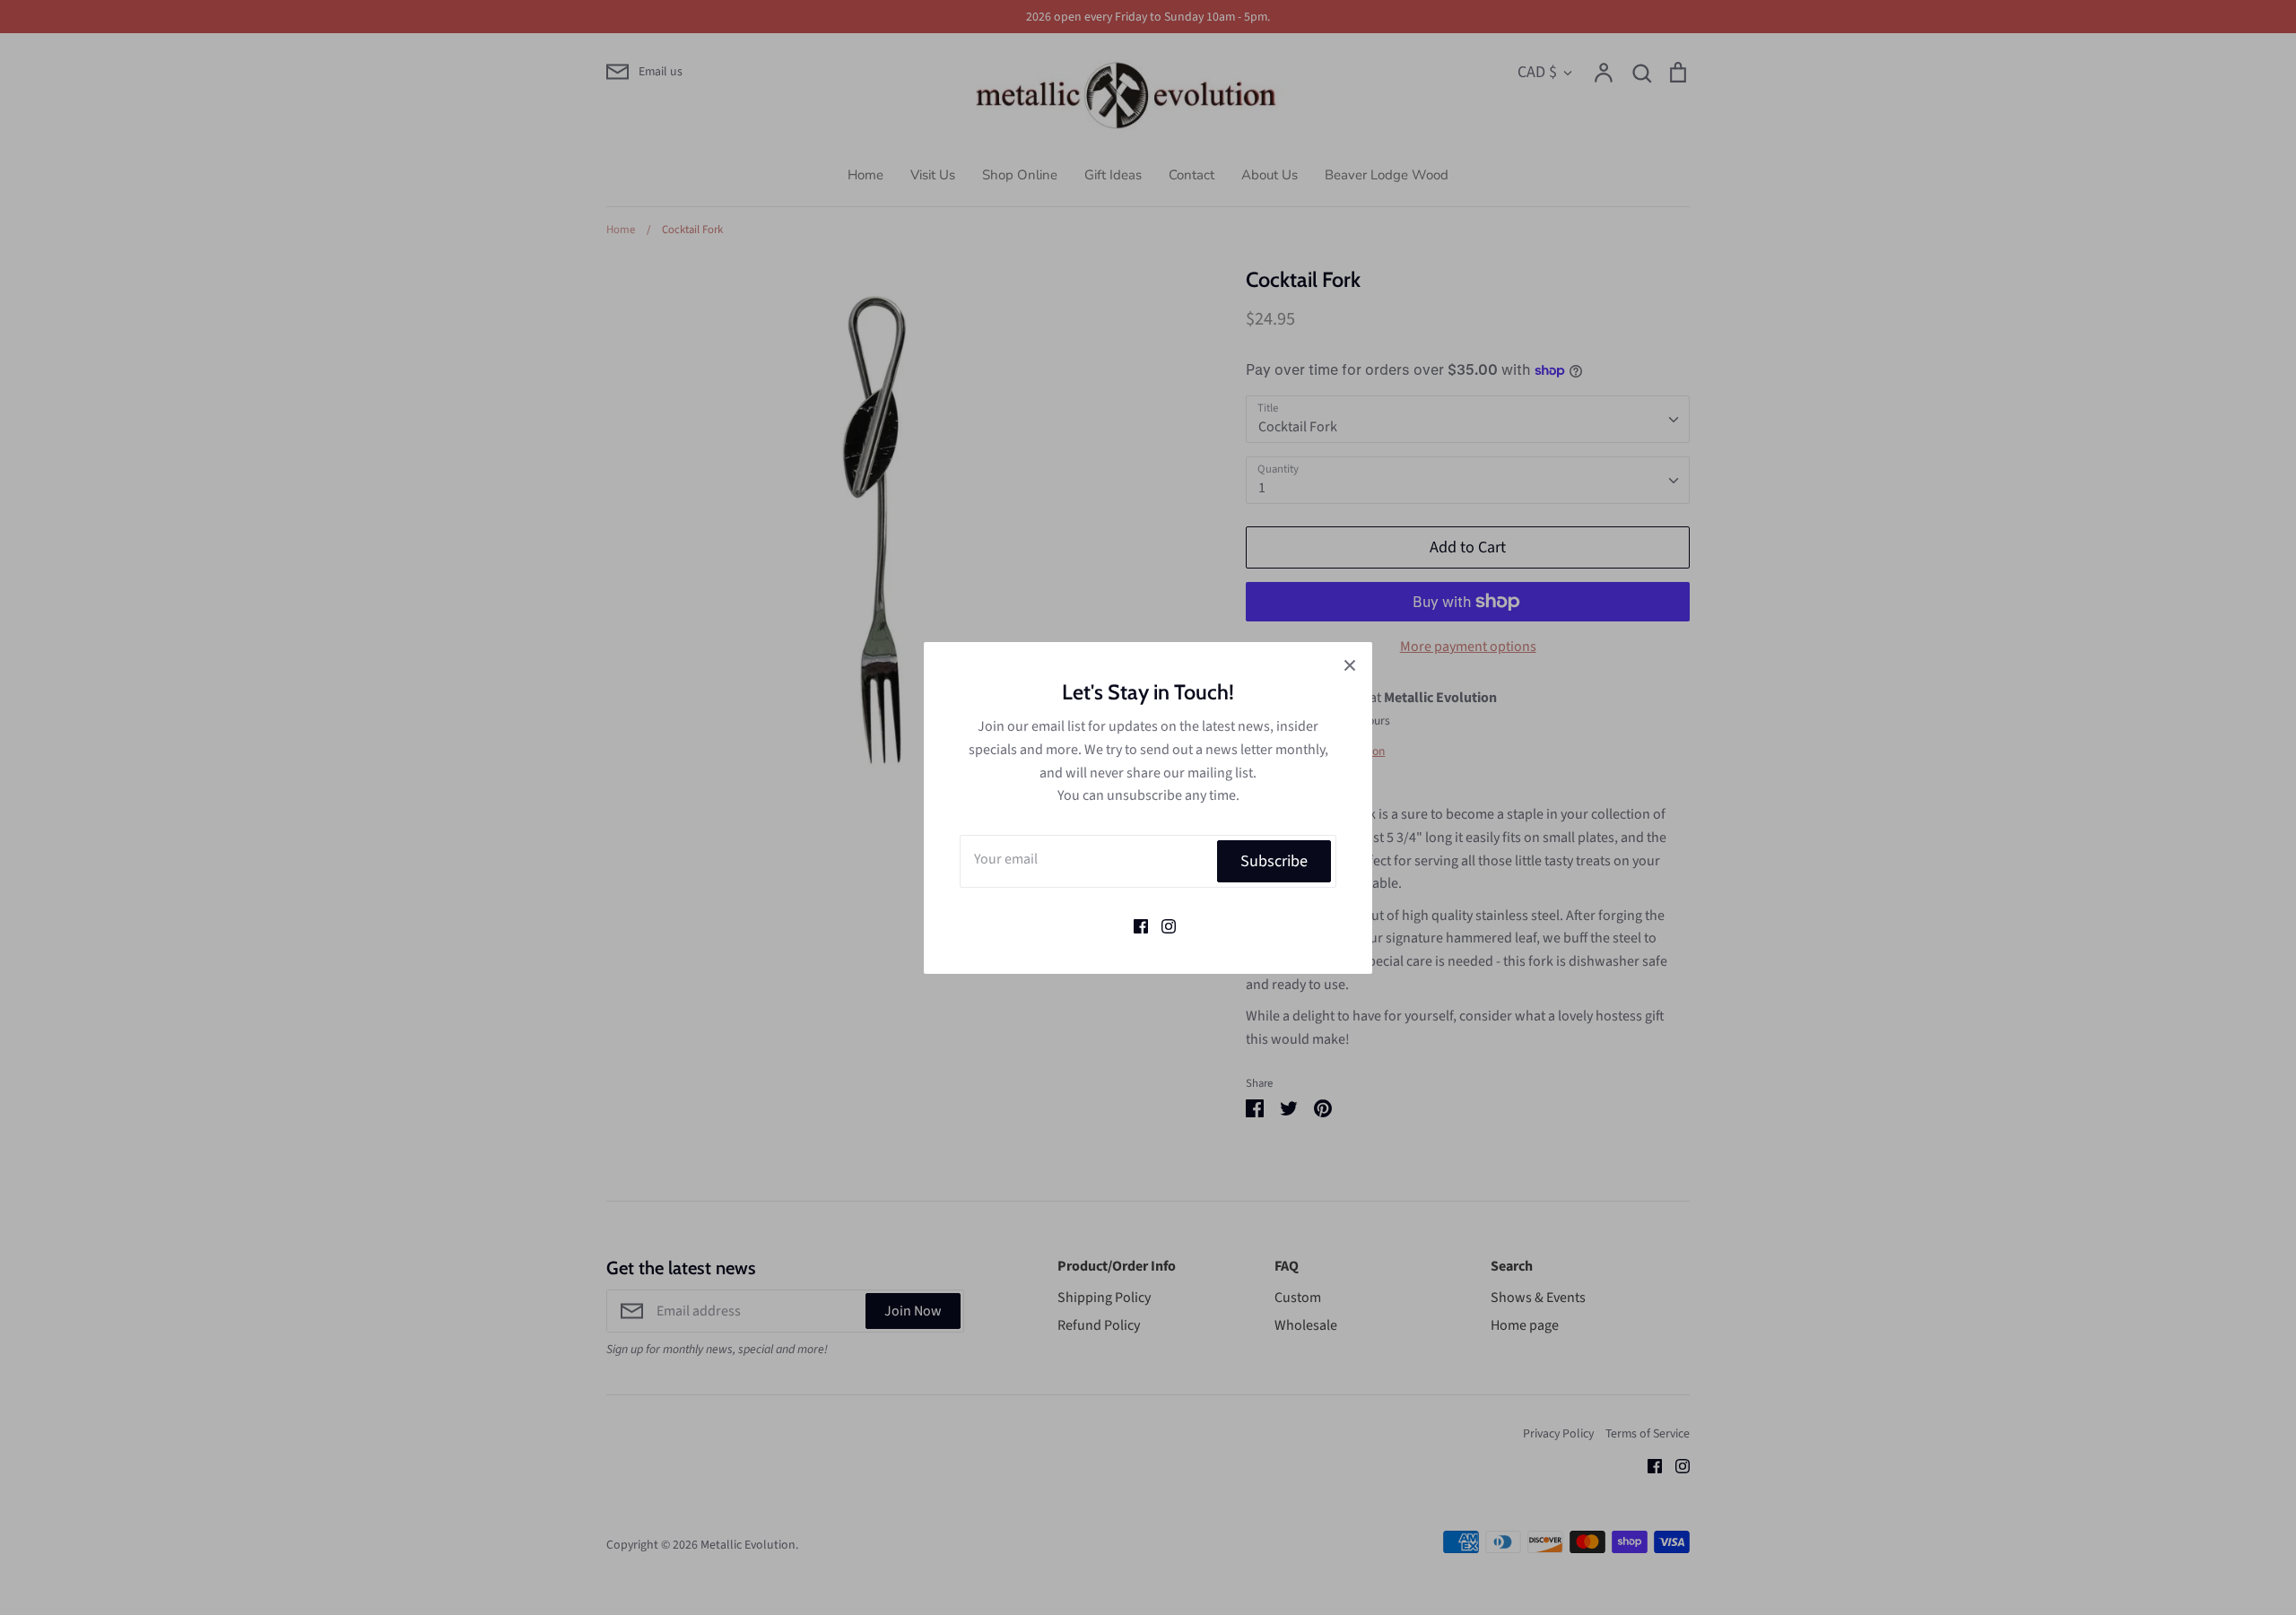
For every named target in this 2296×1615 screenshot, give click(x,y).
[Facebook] (1134, 925)
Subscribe (1274, 861)
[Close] (1350, 664)
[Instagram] (1162, 925)
